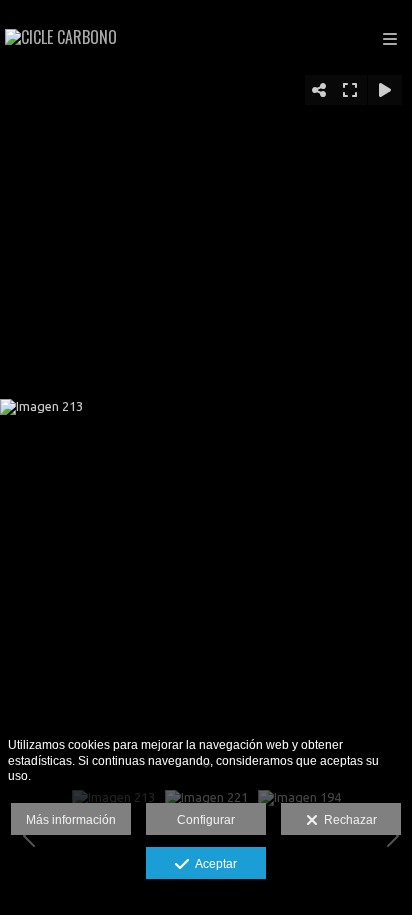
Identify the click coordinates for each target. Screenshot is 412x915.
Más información (71, 820)
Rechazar (347, 820)
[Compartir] (319, 90)
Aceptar (213, 864)
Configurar (206, 820)
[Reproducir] (385, 90)
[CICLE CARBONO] (61, 37)
